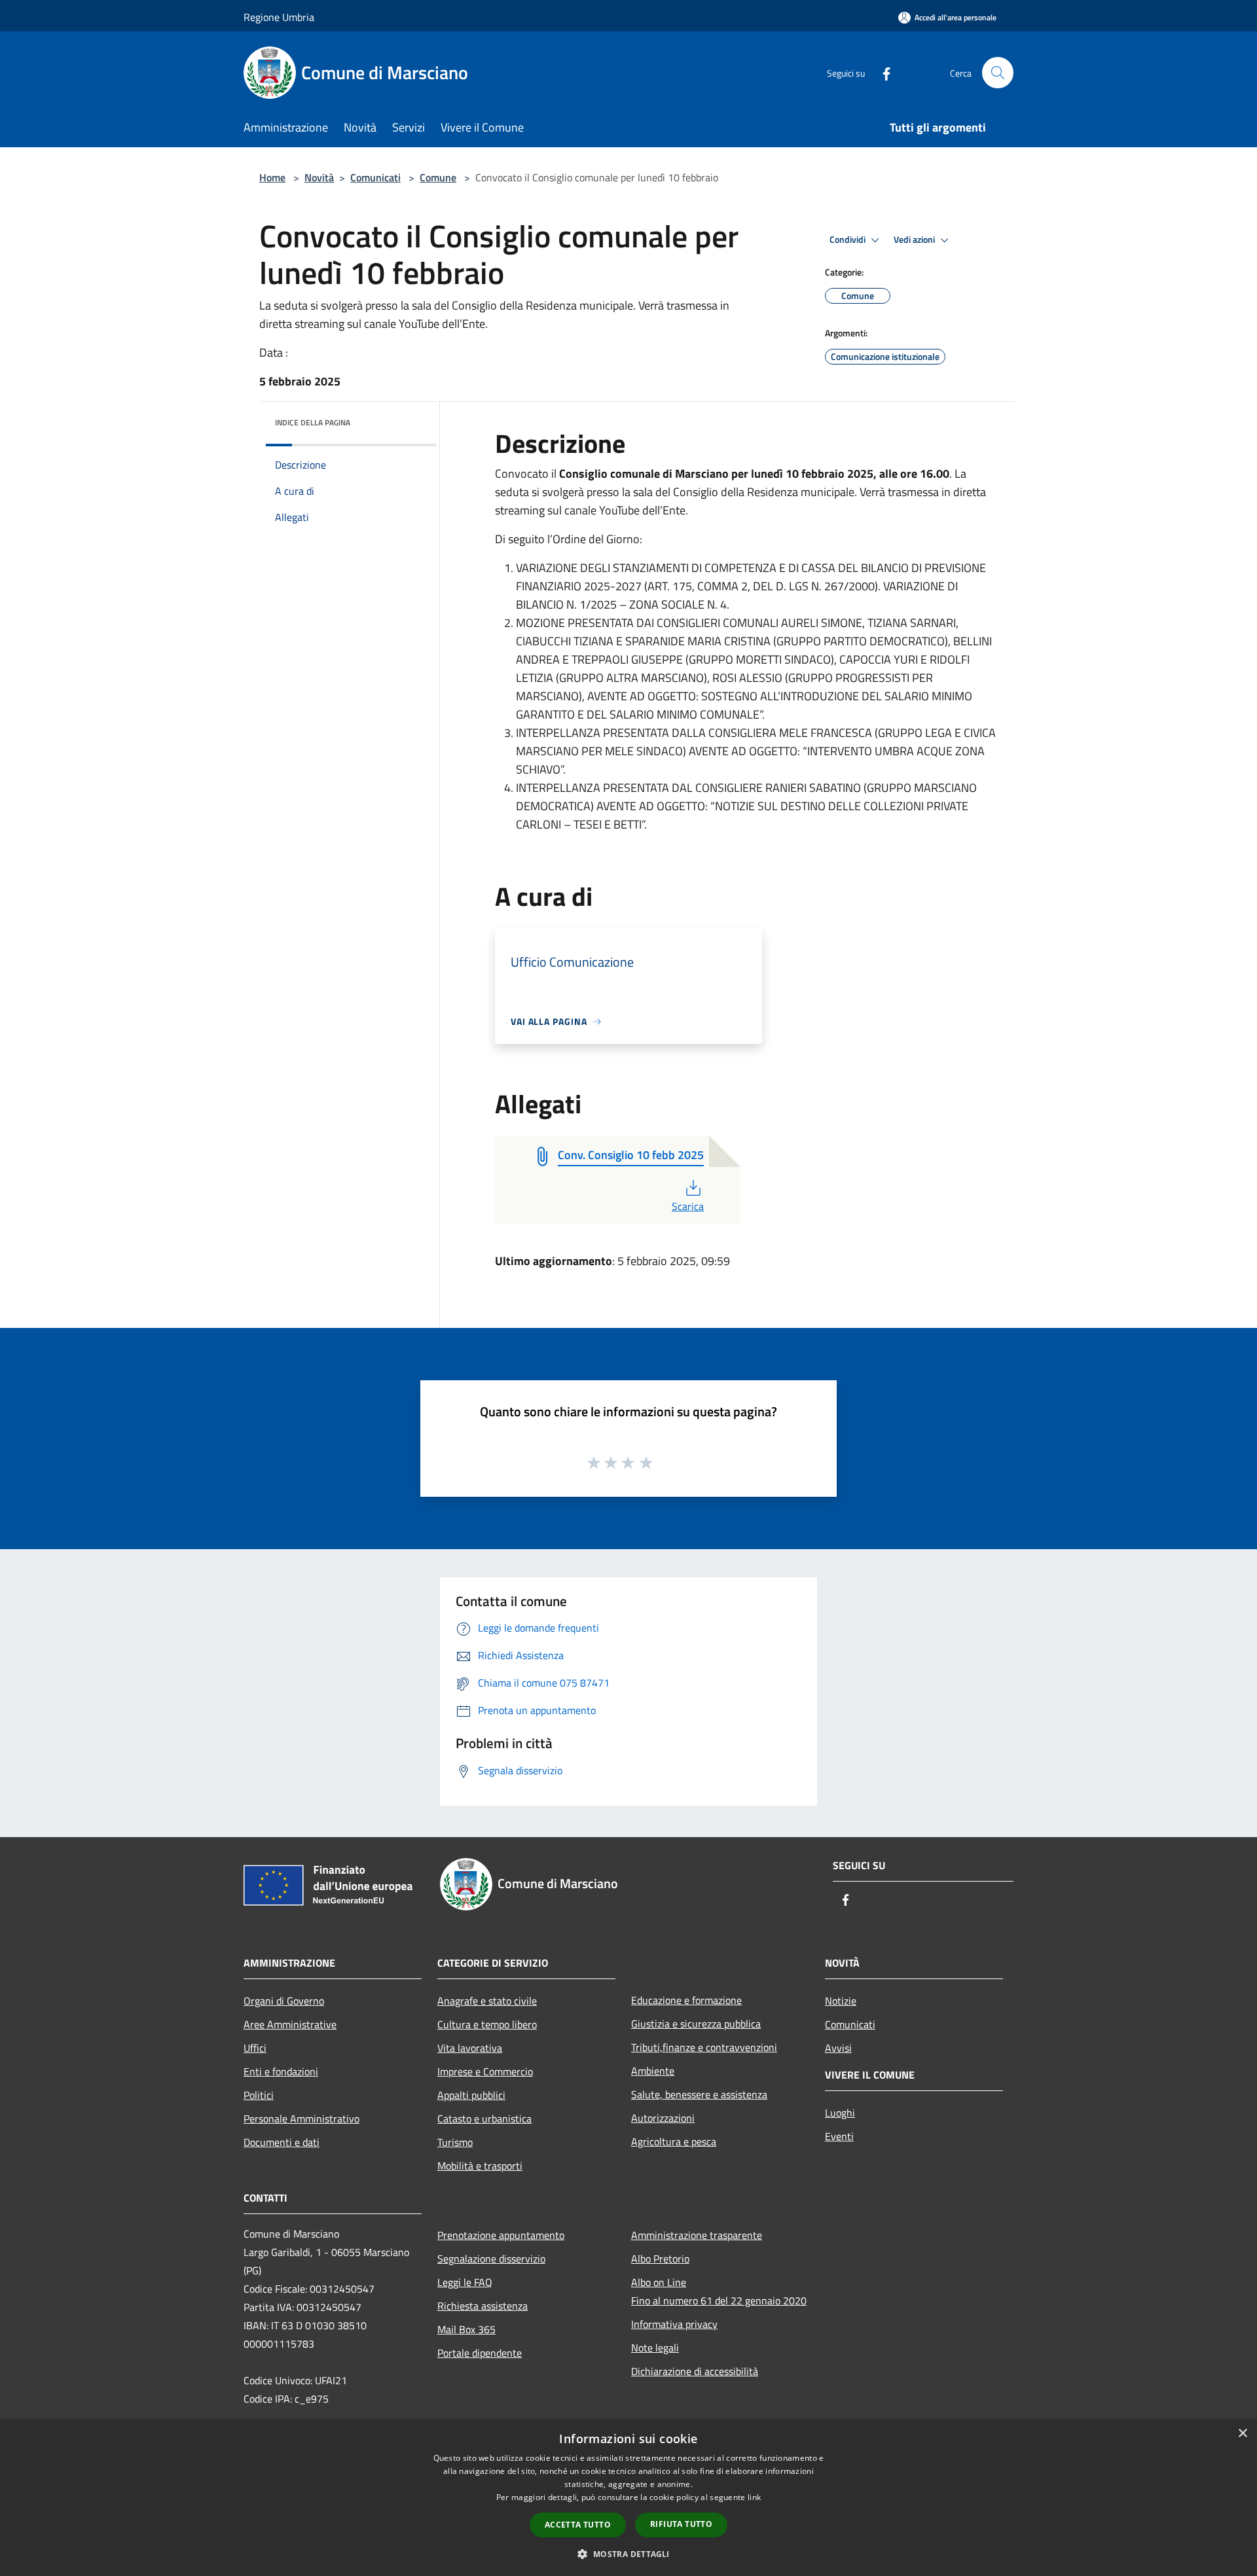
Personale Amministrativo (301, 2119)
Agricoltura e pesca (674, 2141)
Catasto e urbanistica (484, 2119)
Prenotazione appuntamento (501, 2235)
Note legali (655, 2348)
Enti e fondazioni (281, 2071)
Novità (319, 177)
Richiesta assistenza (483, 2306)
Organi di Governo (284, 2001)
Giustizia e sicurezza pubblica (696, 2024)
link (754, 2497)
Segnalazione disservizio (491, 2259)
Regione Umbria (279, 17)
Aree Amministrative (290, 2024)
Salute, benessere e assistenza (699, 2094)
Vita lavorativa (470, 2048)
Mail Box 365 (466, 2329)
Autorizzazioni (663, 2118)
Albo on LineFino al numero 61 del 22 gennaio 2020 (719, 2291)
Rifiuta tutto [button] (681, 2524)
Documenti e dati (282, 2142)
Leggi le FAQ (465, 2282)
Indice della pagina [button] (313, 422)
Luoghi (840, 2113)
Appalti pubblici (471, 2095)
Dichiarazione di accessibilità (695, 2371)
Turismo (455, 2142)
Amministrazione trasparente (697, 2235)
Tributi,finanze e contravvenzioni (704, 2047)
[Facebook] (881, 72)
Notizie (841, 2001)
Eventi (839, 2136)
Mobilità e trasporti (480, 2166)
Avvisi (838, 2048)
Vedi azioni (915, 240)
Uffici (255, 2048)
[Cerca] (998, 73)
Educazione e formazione (686, 2000)
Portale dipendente (480, 2353)
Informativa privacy (674, 2324)
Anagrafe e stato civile (487, 2001)
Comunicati (375, 177)
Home (272, 177)
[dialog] (628, 2498)
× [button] (1242, 2434)
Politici (259, 2095)
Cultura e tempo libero (487, 2024)
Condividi (848, 240)
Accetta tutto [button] (578, 2525)
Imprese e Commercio (485, 2071)
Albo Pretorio (660, 2259)
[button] (628, 2554)
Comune (438, 177)
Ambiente (653, 2071)
